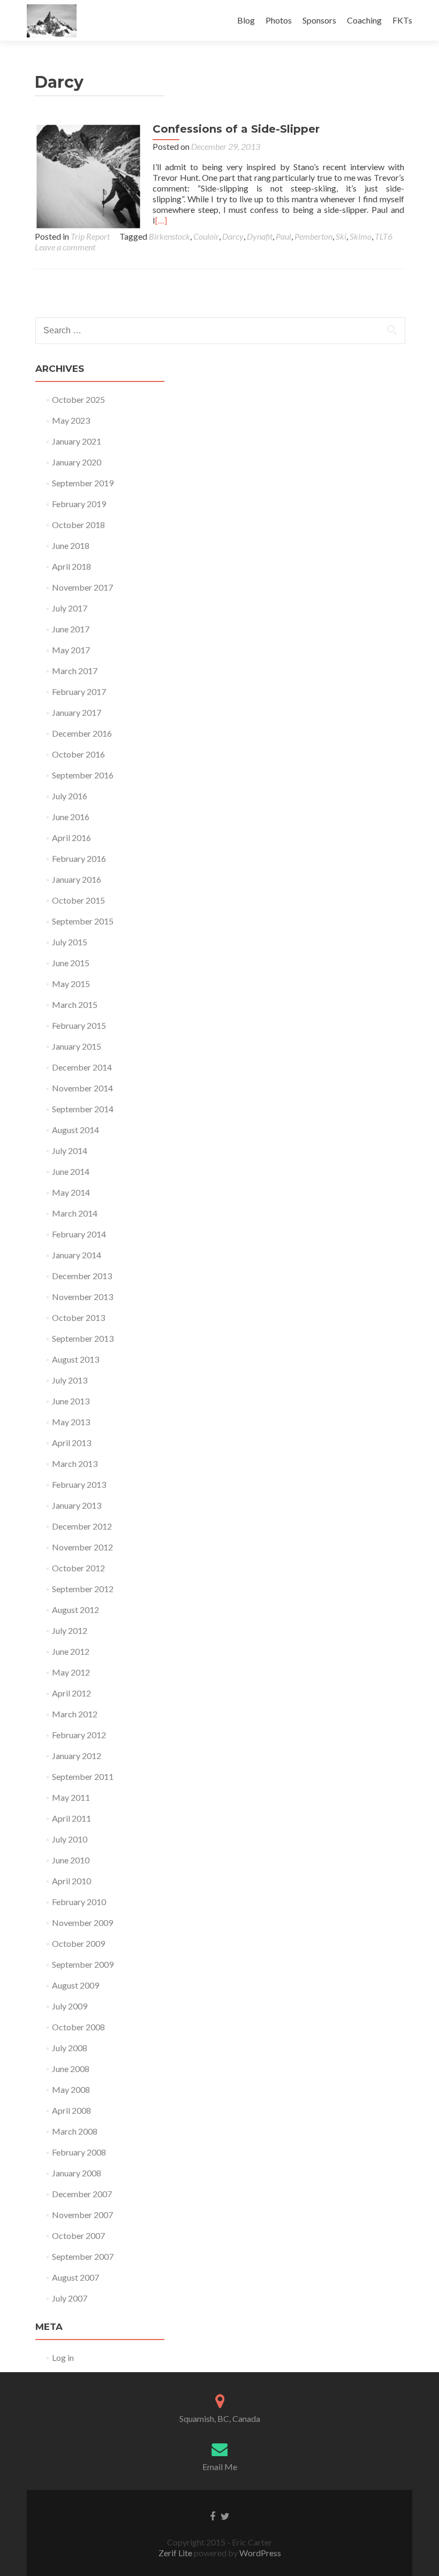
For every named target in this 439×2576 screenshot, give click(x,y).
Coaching (364, 20)
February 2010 (79, 1902)
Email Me (220, 2467)
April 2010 (71, 1881)
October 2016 (78, 754)
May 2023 (71, 420)
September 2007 (83, 2256)
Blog (246, 20)
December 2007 (82, 2194)
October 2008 (78, 2027)
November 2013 (82, 1297)
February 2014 (79, 1234)
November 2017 (82, 587)
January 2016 (77, 879)
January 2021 (77, 441)
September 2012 (83, 1589)
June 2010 (71, 1860)
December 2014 (82, 1067)
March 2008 (75, 2131)
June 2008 (71, 2069)
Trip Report (90, 236)
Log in (63, 2357)
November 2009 (82, 1923)
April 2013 (71, 1443)
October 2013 (78, 1317)
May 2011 (71, 1797)
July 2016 (70, 796)
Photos (279, 20)
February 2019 (79, 504)
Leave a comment (65, 247)
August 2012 (75, 1610)
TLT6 (384, 236)
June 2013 (71, 1401)
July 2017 (70, 608)
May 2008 (71, 2089)
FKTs (402, 20)
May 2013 (71, 1422)
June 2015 (71, 963)
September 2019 (83, 483)
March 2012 (75, 1714)
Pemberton (313, 236)
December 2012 (82, 1526)
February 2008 (79, 2152)
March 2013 (75, 1463)
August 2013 (75, 1359)
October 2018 (78, 525)
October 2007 (78, 2235)
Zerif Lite (176, 2553)
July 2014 (70, 1151)
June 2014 (71, 1171)
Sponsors (319, 20)
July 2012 (70, 1630)
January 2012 (77, 1756)
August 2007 (75, 2277)
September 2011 (83, 1776)
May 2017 (71, 650)
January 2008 (77, 2173)
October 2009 (78, 1943)
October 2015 (78, 900)
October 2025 (78, 399)
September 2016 (83, 775)
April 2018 (71, 566)
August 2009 (75, 1985)
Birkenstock (169, 236)
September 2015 (83, 921)
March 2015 (75, 1004)
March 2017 (75, 671)
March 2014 (75, 1213)
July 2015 (70, 942)
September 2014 (83, 1109)
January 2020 (77, 462)
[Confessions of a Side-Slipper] (88, 175)
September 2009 (83, 1964)
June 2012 (71, 1651)
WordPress (259, 2553)
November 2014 (82, 1088)
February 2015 (79, 1025)
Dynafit (260, 236)
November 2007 (82, 2215)
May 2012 (71, 1672)
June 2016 (71, 817)
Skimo (361, 236)
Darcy (233, 236)
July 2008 (70, 2048)
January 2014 (77, 1255)
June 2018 (71, 545)
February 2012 (79, 1735)
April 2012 (71, 1693)
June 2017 (71, 629)
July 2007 (70, 2298)
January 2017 (77, 712)
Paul (283, 236)
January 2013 (77, 1505)
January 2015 (77, 1046)
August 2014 (75, 1130)
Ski (341, 236)
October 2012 (78, 1568)
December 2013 (82, 1276)
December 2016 (82, 733)
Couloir (206, 236)
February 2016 (79, 858)
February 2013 (79, 1484)
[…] (161, 220)
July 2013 (70, 1380)
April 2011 (71, 1818)
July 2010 (70, 1839)
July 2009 (70, 2006)
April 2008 (71, 2110)
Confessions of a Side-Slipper (236, 129)
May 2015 (71, 984)
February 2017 (79, 691)
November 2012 (82, 1547)
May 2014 (71, 1192)
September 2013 (83, 1338)
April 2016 (71, 838)
